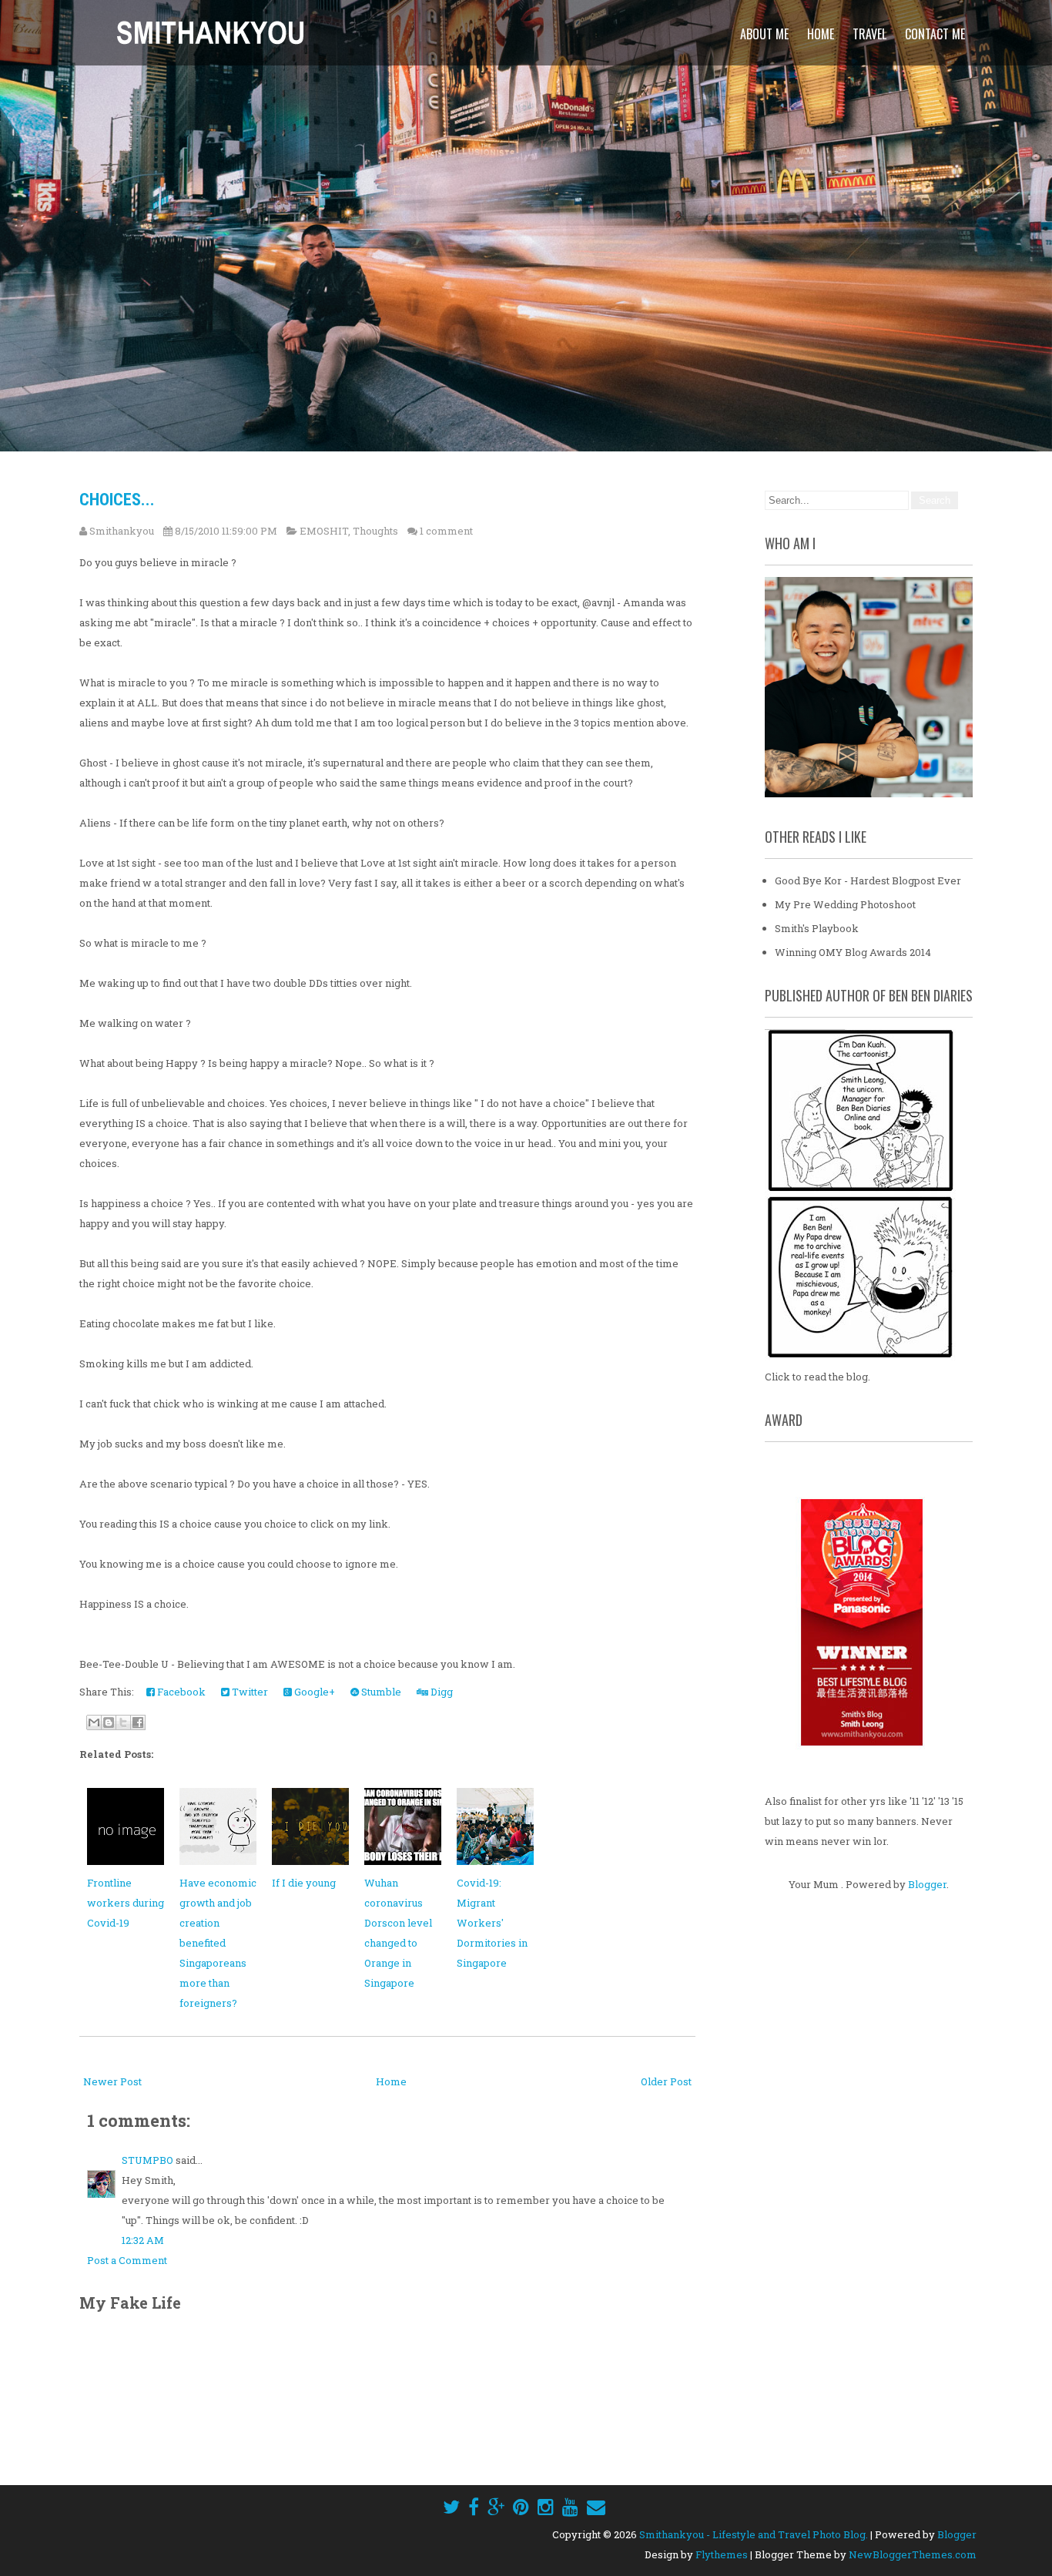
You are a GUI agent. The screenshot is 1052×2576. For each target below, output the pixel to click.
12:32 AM (143, 2240)
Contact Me (935, 34)
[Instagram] (546, 2507)
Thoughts (375, 531)
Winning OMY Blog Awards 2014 (853, 952)
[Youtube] (570, 2507)
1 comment (446, 531)
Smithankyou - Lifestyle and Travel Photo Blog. (754, 2534)
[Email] (596, 2507)
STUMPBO (147, 2160)
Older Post (666, 2081)
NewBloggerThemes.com (913, 2554)
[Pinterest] (521, 2507)
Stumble (380, 1692)
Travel (869, 34)
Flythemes (722, 2554)
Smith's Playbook (817, 928)
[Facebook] (474, 2507)
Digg (441, 1692)
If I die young (304, 1883)
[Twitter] (451, 2507)
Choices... (117, 500)
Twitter (249, 1692)
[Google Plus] (496, 2507)
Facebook (180, 1692)
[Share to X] (123, 1722)
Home (821, 34)
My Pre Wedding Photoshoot (845, 904)
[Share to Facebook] (138, 1722)
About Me (764, 34)
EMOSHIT (324, 531)
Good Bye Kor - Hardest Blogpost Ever (868, 880)
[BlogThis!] (109, 1722)
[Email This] (94, 1722)
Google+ (313, 1692)
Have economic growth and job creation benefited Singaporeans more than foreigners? (218, 1943)
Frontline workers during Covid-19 (126, 1903)
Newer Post (112, 2081)
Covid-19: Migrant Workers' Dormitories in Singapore (492, 1923)
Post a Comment (127, 2260)
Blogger (927, 1884)
